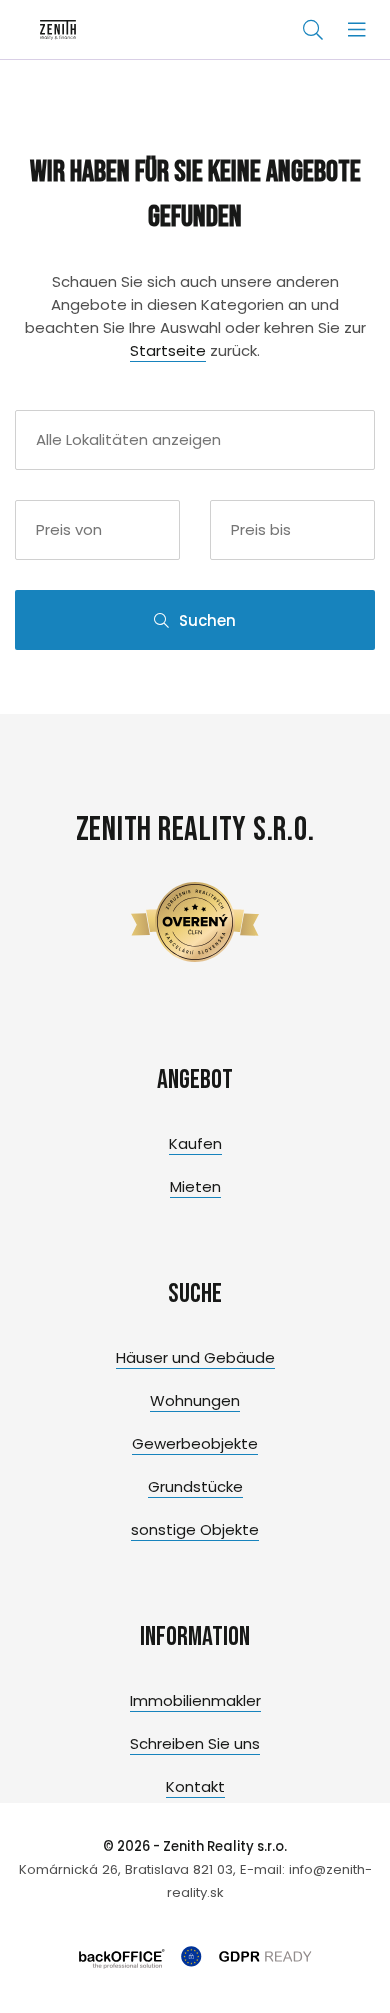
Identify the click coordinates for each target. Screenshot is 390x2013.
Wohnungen (195, 1400)
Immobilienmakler (195, 1700)
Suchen (207, 620)
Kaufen (195, 1143)
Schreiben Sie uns (195, 1743)
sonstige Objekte (195, 1529)
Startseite (168, 350)
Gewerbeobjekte (195, 1443)
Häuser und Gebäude (195, 1357)
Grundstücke (195, 1486)
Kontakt (195, 1786)
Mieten (195, 1186)
